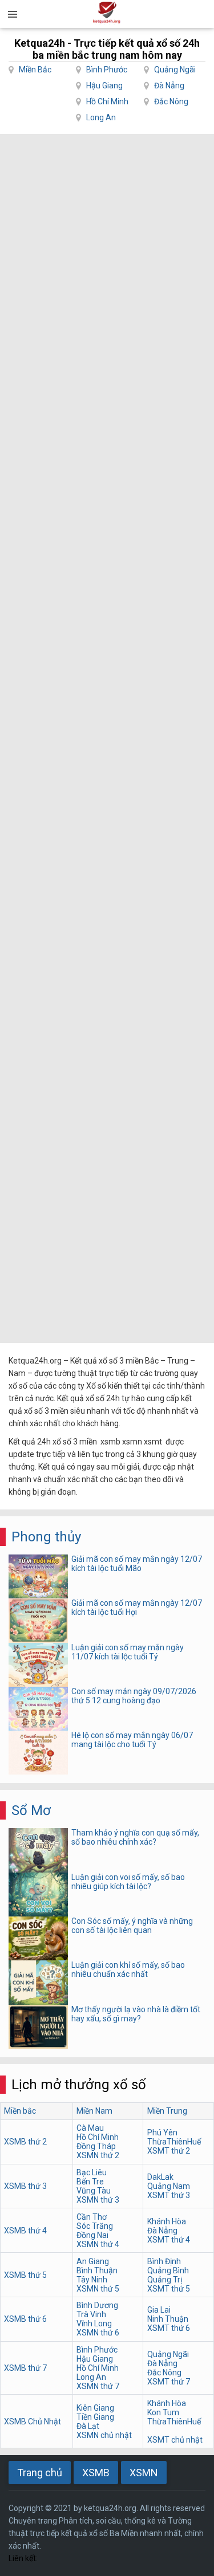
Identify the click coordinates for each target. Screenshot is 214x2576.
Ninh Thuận (168, 2319)
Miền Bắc (35, 70)
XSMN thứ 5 (98, 2289)
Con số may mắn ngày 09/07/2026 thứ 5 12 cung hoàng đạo (134, 1696)
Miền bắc (20, 2111)
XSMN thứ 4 (98, 2244)
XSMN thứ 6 (98, 2333)
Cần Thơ (92, 2217)
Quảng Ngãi (175, 70)
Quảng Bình (168, 2270)
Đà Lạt (88, 2426)
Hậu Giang (104, 86)
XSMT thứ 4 (169, 2240)
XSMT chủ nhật (175, 2440)
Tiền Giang (95, 2417)
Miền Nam (94, 2111)
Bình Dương (97, 2305)
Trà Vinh (91, 2314)
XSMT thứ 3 (169, 2195)
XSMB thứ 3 (25, 2186)
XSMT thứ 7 (169, 2382)
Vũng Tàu (94, 2191)
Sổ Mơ (31, 1810)
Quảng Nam (169, 2186)
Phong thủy (46, 1537)
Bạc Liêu (92, 2172)
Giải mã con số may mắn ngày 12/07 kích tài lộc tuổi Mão (137, 1564)
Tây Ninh (92, 2280)
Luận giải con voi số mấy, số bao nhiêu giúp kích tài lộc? (128, 1882)
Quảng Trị (165, 2280)
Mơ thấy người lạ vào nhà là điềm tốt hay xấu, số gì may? (136, 2014)
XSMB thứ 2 (25, 2142)
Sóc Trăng (95, 2226)
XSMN (144, 2473)
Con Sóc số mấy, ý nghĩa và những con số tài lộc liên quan (132, 1926)
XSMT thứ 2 (169, 2151)
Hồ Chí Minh (107, 101)
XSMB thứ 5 (25, 2275)
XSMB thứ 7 (25, 2368)
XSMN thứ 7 (98, 2386)
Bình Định (164, 2261)
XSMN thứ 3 (98, 2200)
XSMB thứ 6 (25, 2319)
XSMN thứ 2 (98, 2155)
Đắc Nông (171, 101)
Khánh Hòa (167, 2221)
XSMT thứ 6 (169, 2328)
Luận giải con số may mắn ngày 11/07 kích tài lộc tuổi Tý (128, 1652)
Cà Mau (90, 2128)
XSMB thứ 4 (25, 2231)
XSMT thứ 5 (169, 2289)
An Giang (93, 2261)
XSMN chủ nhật (104, 2435)
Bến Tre (90, 2182)
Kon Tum (163, 2412)
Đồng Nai (92, 2235)
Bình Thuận (97, 2270)
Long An (101, 117)
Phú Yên (162, 2133)
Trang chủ (40, 2473)
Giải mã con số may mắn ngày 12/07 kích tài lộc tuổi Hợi (137, 1608)
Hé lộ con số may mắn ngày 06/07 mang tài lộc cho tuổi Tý (132, 1740)
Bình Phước (107, 70)
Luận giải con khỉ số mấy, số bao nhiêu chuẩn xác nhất (128, 1969)
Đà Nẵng (169, 86)
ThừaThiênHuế (174, 2142)
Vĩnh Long (94, 2323)
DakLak (160, 2177)
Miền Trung (167, 2111)
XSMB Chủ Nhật (33, 2422)
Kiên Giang (95, 2408)
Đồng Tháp (96, 2146)
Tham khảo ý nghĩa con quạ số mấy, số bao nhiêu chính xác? (135, 1837)
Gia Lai (159, 2310)
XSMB (96, 2473)
